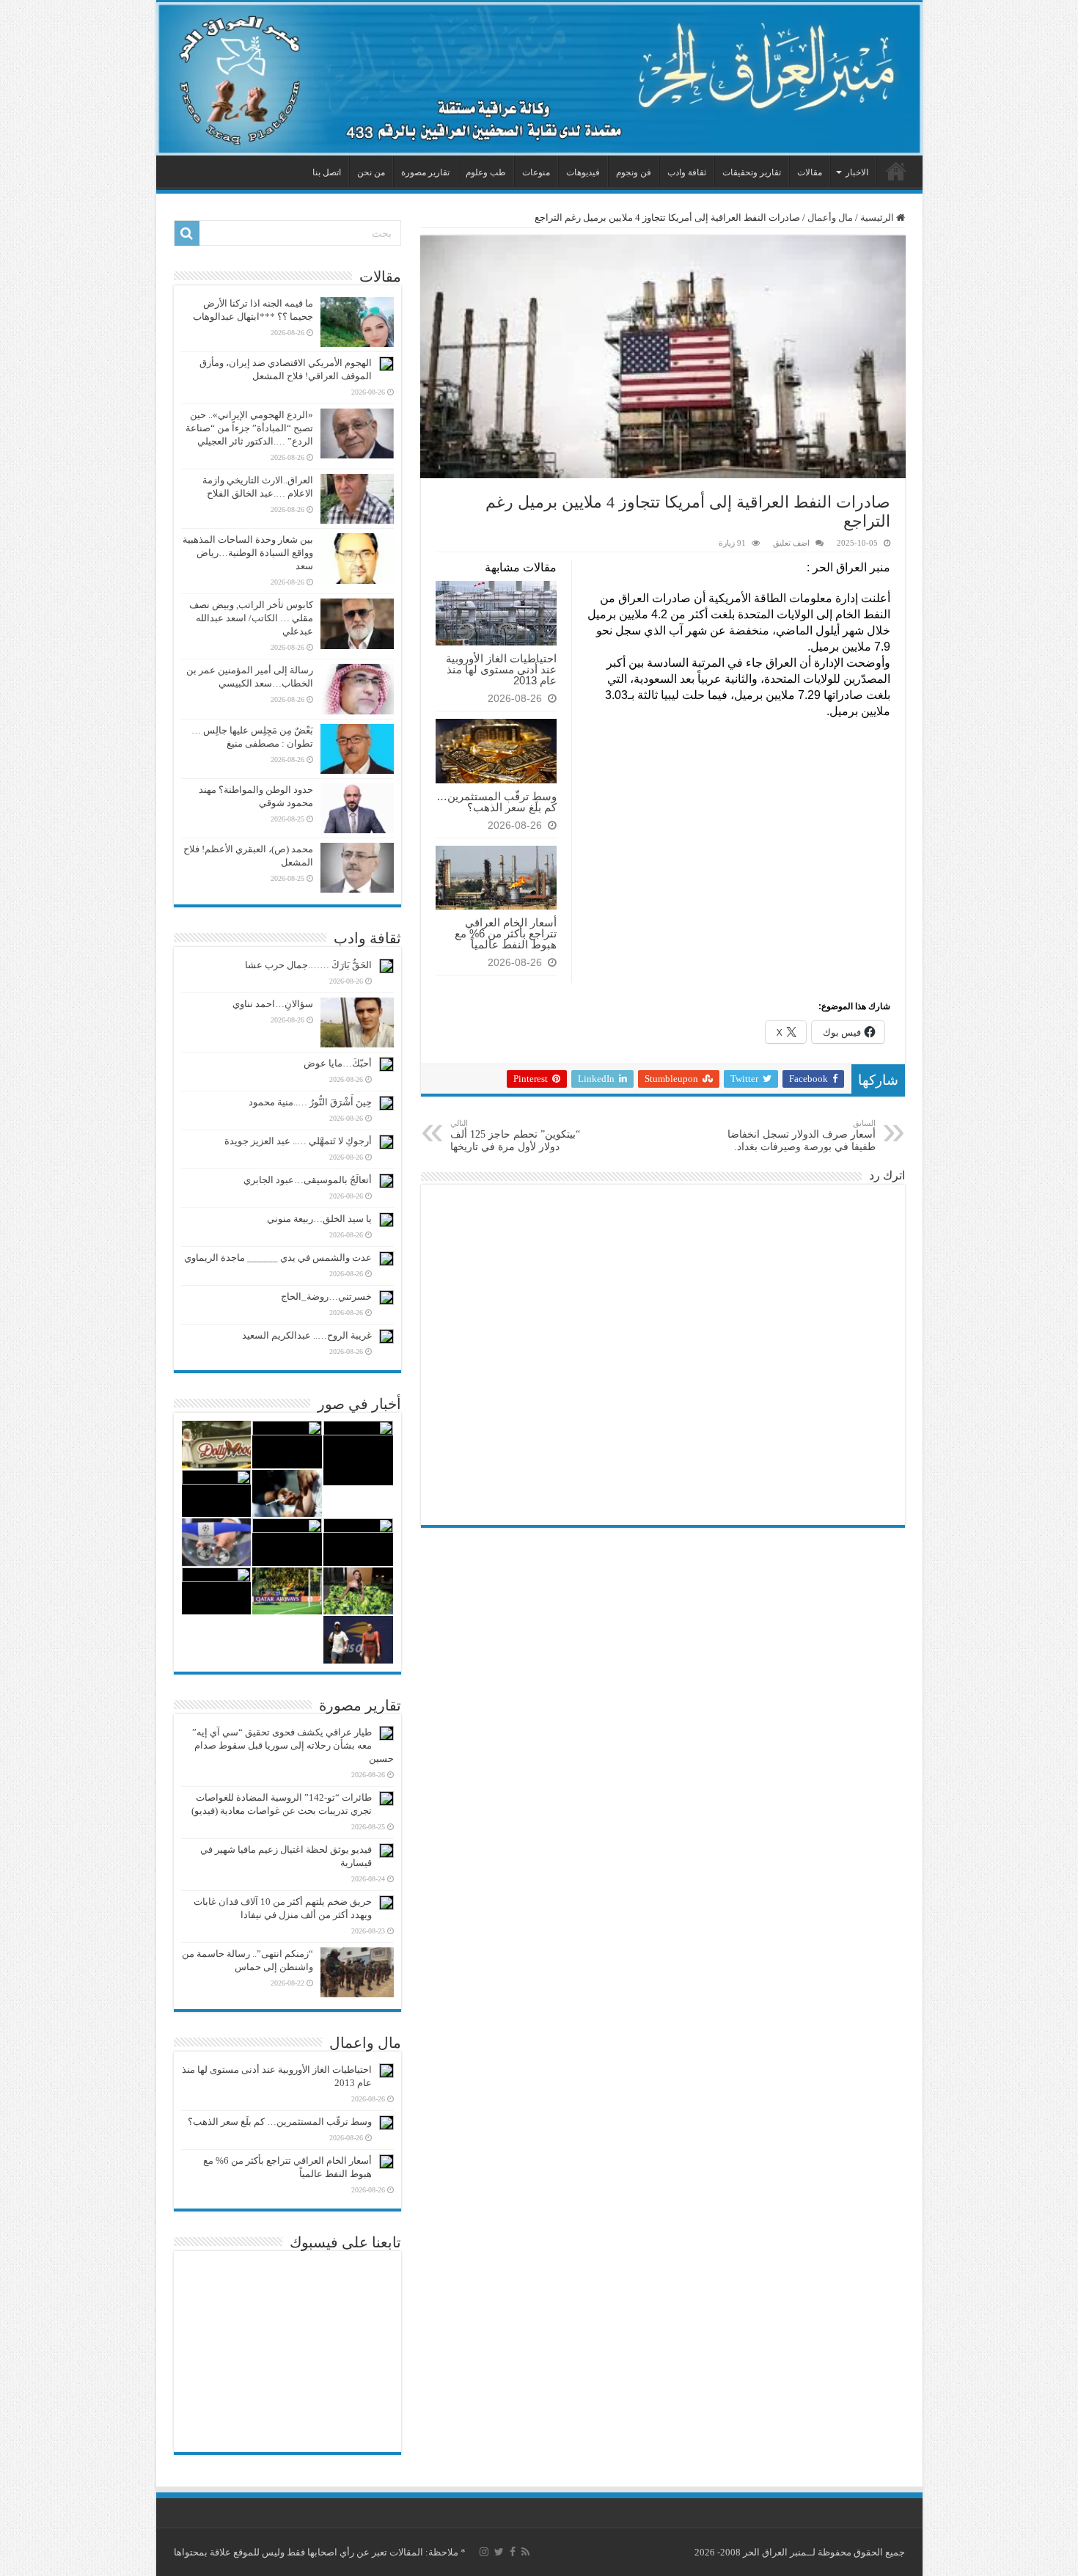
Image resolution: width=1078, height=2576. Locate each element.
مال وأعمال (830, 217)
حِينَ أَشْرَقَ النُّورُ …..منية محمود (310, 1102)
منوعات (536, 172)
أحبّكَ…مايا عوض (338, 1063)
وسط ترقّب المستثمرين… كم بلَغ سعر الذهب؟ (496, 802)
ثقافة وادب (687, 172)
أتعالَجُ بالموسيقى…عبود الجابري (308, 1180)
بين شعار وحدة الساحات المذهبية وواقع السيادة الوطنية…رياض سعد (248, 553)
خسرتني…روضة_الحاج (326, 1296)
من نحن (371, 172)
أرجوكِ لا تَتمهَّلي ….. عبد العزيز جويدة (298, 1141)
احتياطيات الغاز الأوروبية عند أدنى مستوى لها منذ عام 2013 (501, 669)
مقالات (810, 172)
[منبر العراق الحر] (539, 79)
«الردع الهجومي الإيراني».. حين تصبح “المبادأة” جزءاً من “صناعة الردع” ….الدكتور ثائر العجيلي (249, 428)
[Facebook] (513, 2552)
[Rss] (525, 2552)
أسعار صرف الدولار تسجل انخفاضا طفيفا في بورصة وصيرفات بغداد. (802, 1135)
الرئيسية (896, 171)
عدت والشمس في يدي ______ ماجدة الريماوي (278, 1258)
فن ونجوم (634, 172)
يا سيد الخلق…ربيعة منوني (319, 1219)
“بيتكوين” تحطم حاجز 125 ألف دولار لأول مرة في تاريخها (515, 1135)
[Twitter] (499, 2552)
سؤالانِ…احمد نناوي (273, 1004)
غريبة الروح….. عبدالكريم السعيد (307, 1335)
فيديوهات (583, 172)
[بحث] (187, 233)
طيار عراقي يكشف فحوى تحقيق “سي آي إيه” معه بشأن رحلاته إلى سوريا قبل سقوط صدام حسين (293, 1745)
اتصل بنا (327, 172)
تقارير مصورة (425, 172)
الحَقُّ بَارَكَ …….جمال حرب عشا (308, 965)
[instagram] (484, 2552)
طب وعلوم (486, 172)
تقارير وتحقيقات (752, 172)
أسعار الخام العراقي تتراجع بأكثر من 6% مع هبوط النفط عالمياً (506, 933)
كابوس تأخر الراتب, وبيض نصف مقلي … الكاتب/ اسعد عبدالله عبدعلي (251, 618)
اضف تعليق (791, 543)
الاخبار (857, 172)
